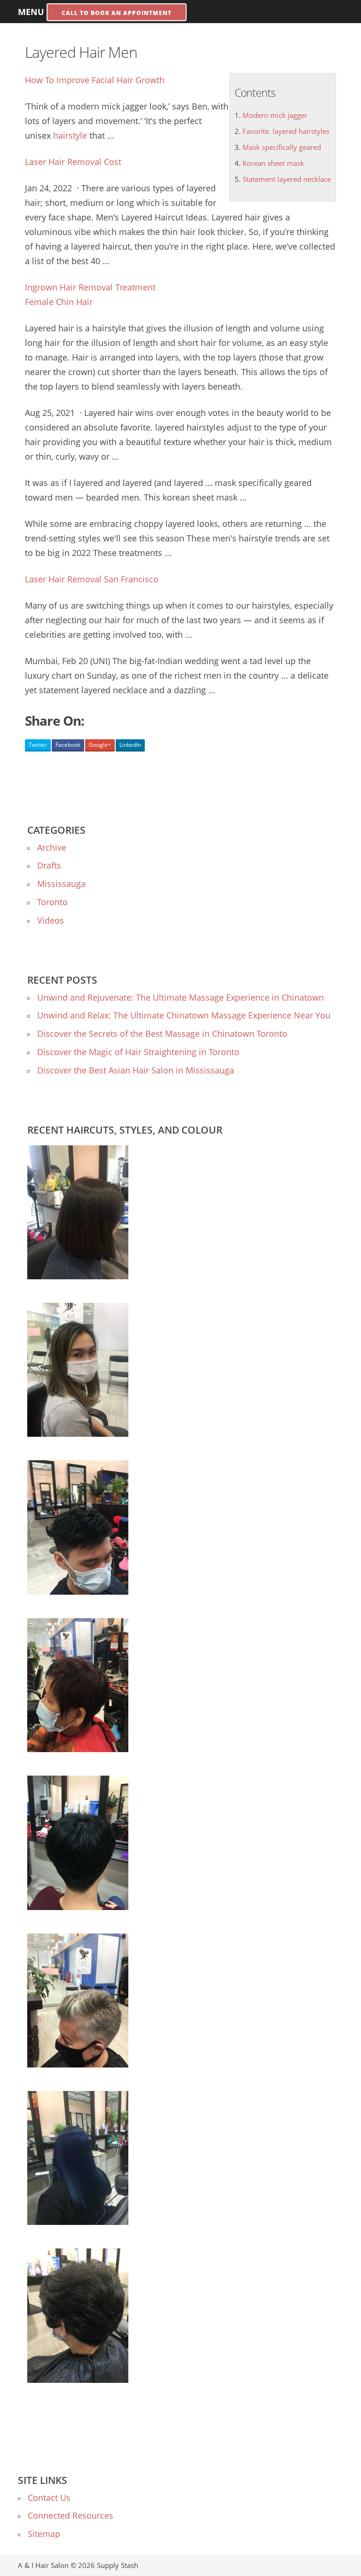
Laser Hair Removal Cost (73, 162)
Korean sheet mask (273, 163)
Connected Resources (71, 2515)
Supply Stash (118, 2565)
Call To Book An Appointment (117, 13)
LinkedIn (130, 745)
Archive (52, 847)
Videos (51, 920)
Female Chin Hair (59, 302)
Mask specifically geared (282, 147)
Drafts (49, 865)
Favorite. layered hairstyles (286, 131)
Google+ (100, 745)
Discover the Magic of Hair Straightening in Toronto (138, 1052)
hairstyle (70, 135)
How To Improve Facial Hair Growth (95, 80)
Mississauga (61, 884)
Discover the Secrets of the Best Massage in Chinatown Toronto (162, 1034)
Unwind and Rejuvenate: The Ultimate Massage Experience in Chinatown (180, 997)
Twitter (38, 745)
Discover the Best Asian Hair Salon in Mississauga (136, 1070)
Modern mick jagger (275, 115)
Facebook (68, 745)
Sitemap (44, 2534)
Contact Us (49, 2498)
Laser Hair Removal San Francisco (92, 579)
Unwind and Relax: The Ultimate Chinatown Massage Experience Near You (184, 1015)
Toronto (52, 902)
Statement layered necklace (287, 179)
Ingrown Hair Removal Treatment (90, 287)
